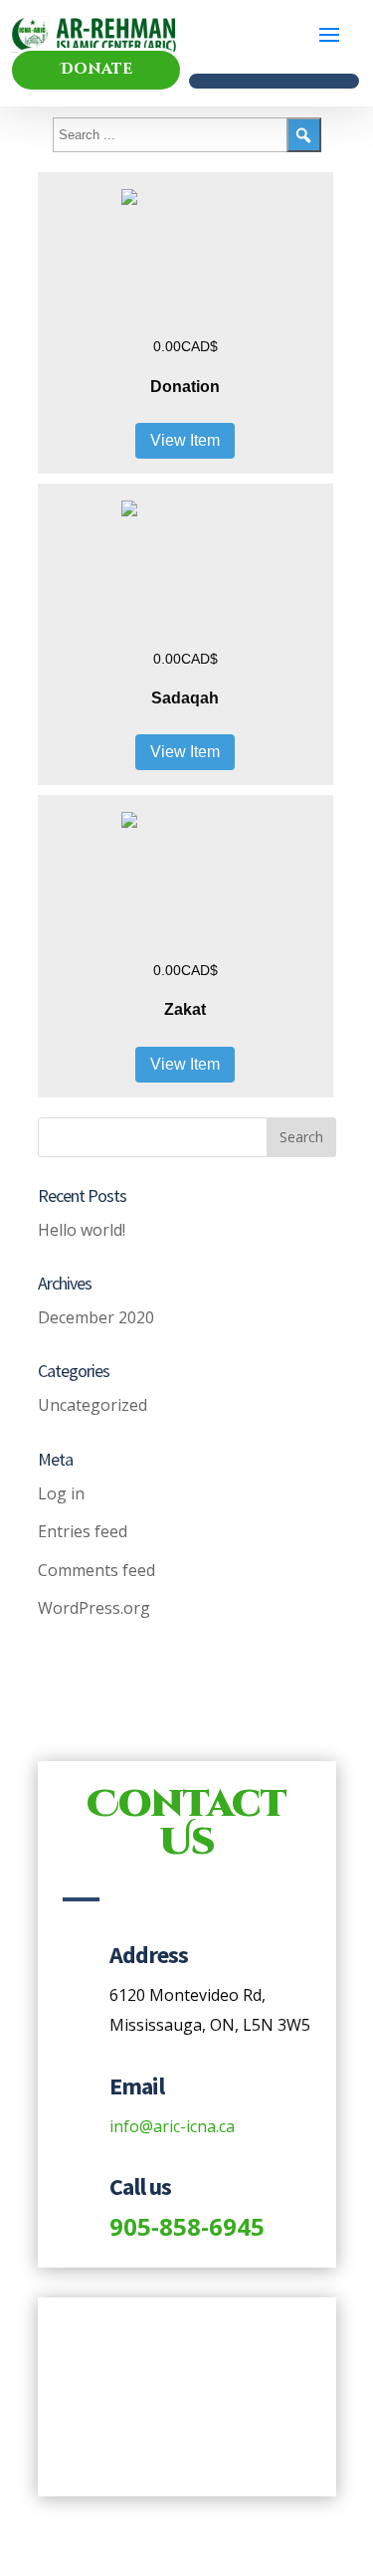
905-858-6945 (187, 2226)
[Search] (304, 135)
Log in (61, 1493)
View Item (185, 440)
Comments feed (96, 1570)
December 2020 (96, 1317)
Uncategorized (93, 1405)
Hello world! (82, 1230)
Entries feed (83, 1531)
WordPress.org (94, 1608)
